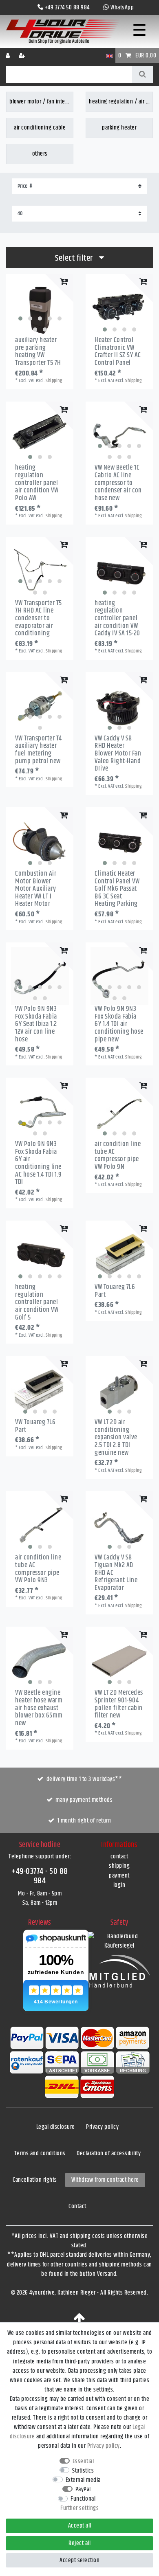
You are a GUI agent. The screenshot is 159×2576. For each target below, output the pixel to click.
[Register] (23, 56)
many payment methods (84, 1800)
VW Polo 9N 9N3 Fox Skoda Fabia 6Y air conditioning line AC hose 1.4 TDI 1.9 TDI (39, 1163)
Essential (83, 2461)
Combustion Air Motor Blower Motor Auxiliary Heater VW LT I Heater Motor (36, 889)
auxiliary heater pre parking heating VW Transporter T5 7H (38, 352)
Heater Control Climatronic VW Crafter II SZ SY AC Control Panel (118, 352)
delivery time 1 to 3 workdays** (84, 1779)
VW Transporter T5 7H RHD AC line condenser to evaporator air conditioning (39, 618)
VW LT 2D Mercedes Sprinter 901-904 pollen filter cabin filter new (119, 1704)
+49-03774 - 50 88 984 (40, 1876)
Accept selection (79, 2560)
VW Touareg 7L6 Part (115, 1291)
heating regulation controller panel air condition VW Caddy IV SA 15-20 (117, 618)
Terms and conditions (40, 2153)
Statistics (83, 2471)
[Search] (142, 75)
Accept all (80, 2526)
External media (83, 2480)
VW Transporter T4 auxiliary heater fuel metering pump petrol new (39, 750)
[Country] (109, 56)
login (119, 1885)
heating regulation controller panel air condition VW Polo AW (37, 483)
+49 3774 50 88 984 (67, 8)
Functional (83, 2499)
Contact (77, 2206)
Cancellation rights (35, 2180)
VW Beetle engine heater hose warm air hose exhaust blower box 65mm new (39, 1708)
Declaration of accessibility (109, 2153)
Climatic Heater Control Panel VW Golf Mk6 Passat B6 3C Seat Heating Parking (117, 889)
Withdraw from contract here (105, 2180)
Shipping (54, 381)
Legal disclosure (56, 2127)
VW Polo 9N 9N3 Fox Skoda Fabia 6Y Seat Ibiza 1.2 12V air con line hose (36, 1024)
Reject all (79, 2543)
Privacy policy (102, 2127)
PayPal (83, 2489)
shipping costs (88, 2236)
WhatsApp (122, 8)
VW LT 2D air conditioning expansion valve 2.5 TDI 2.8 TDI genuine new (116, 1437)
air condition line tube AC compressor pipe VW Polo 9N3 (38, 1569)
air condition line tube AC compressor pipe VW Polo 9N (118, 1156)
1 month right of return (84, 1821)
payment (119, 1876)
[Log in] (9, 56)
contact (119, 1857)
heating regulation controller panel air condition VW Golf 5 (37, 1302)
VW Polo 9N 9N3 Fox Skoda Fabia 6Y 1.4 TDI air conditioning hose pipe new (119, 1024)
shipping (119, 1866)
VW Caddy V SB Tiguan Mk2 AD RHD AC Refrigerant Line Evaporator (116, 1573)
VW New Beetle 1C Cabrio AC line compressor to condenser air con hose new (118, 483)
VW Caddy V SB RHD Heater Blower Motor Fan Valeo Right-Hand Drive (118, 754)
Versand (107, 2274)
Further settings (79, 2508)
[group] (40, 307)
